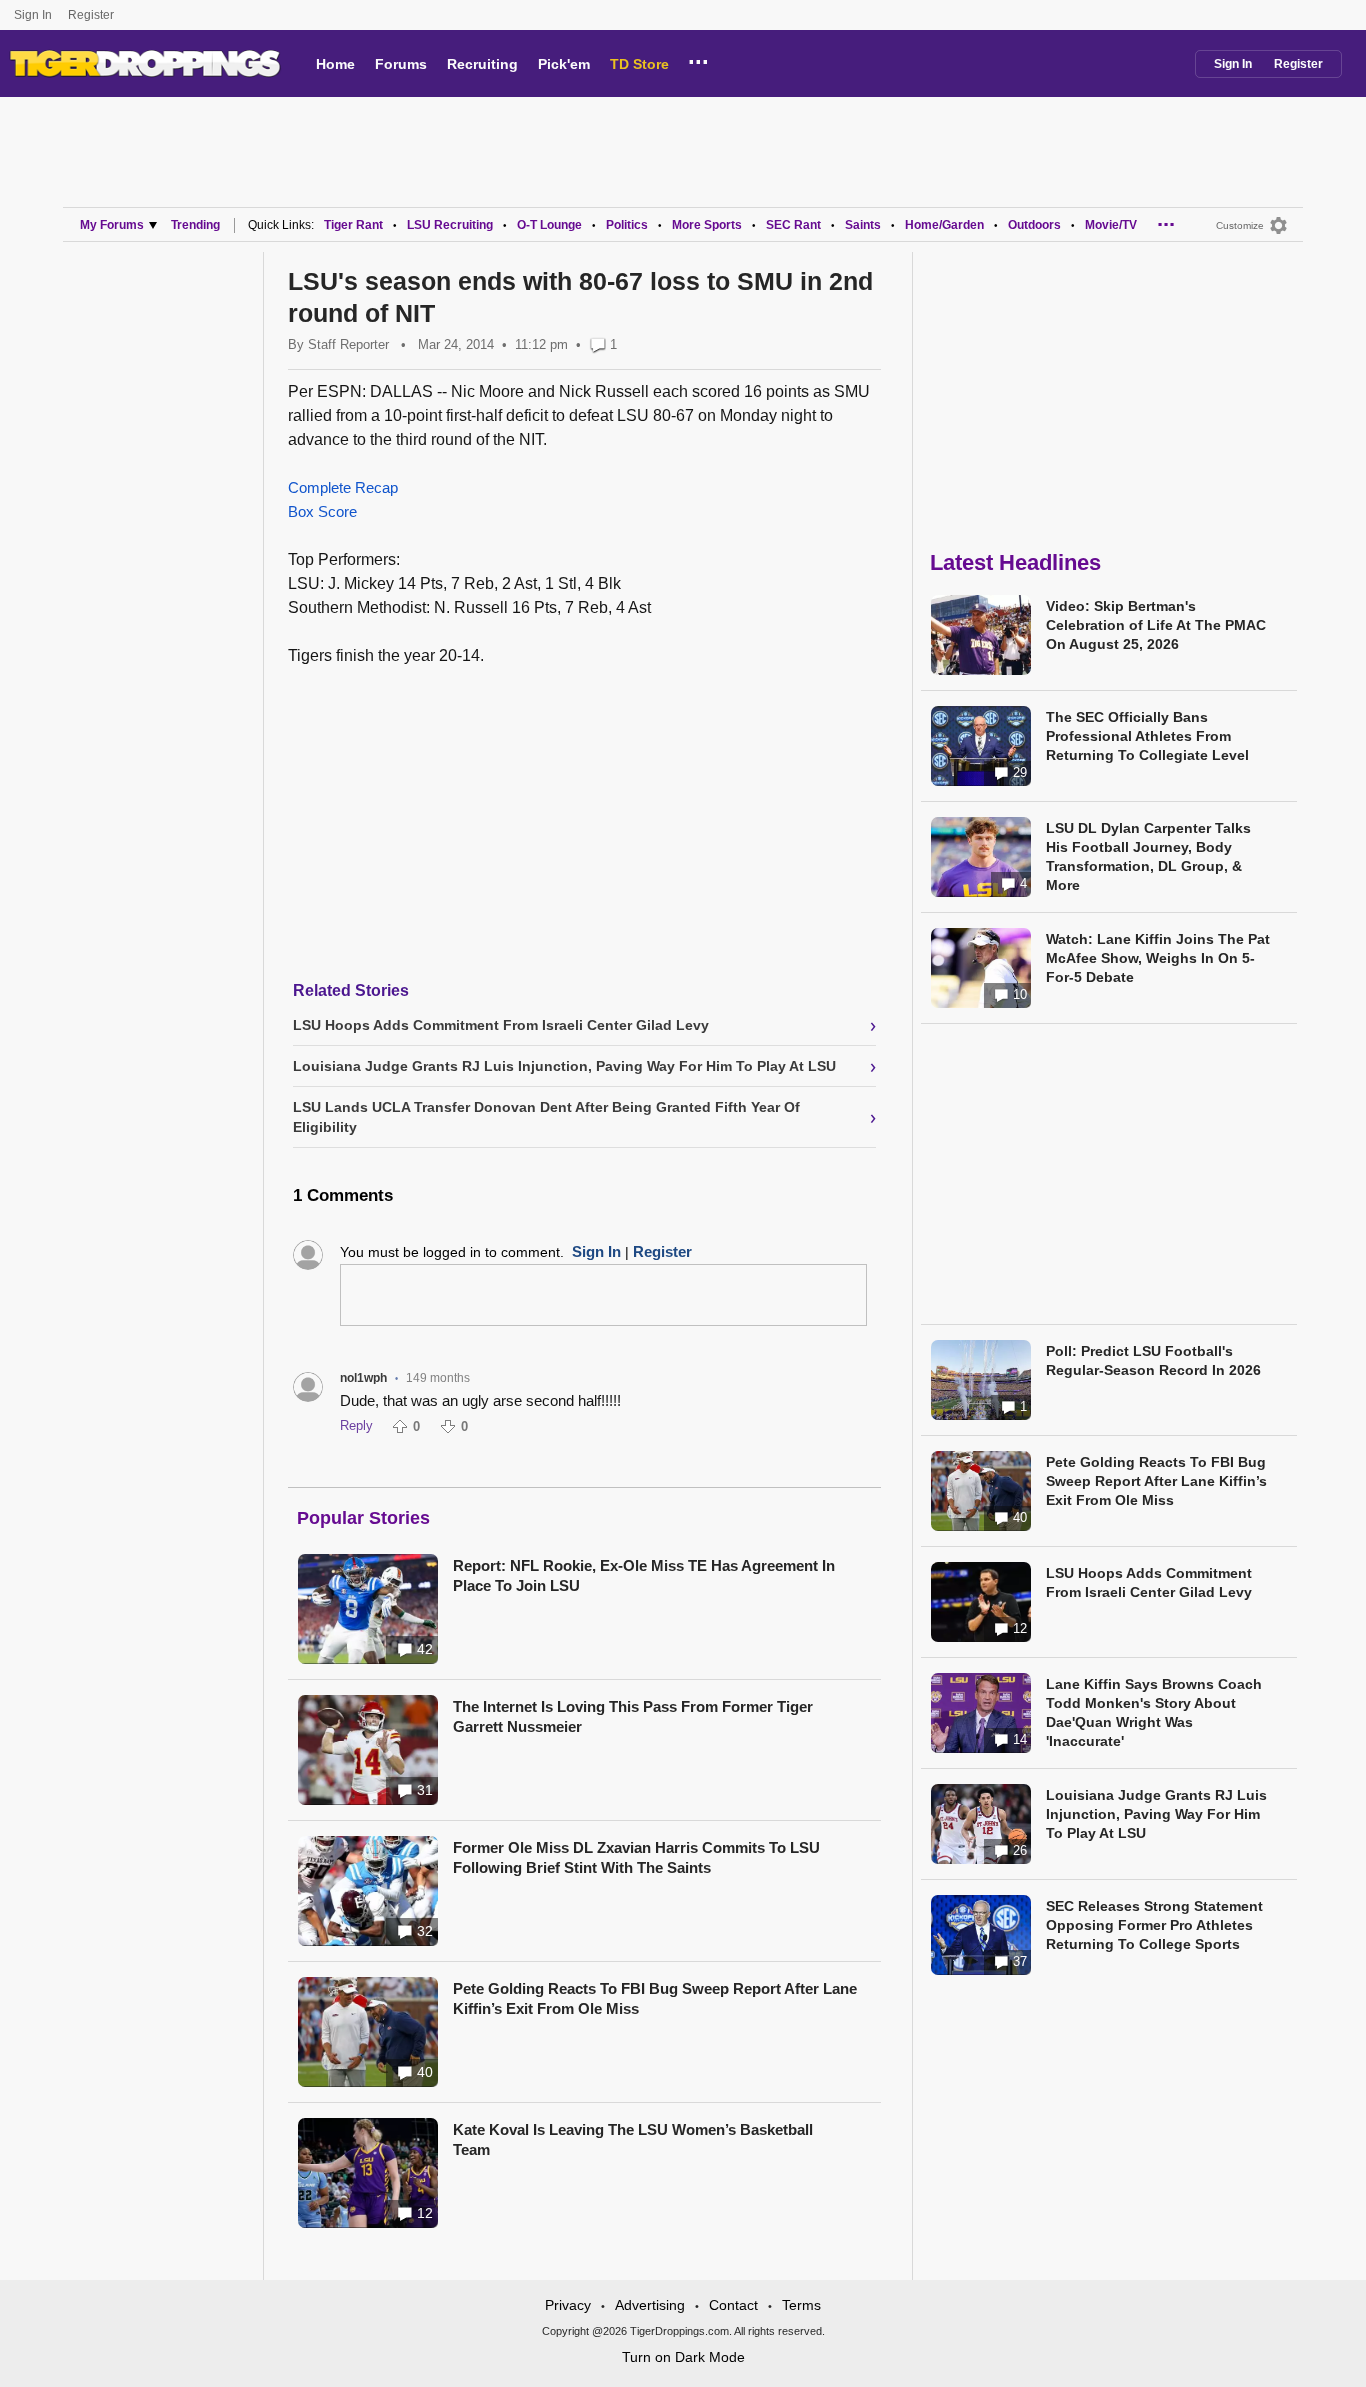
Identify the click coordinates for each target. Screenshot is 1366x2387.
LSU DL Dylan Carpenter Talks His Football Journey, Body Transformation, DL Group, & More (1148, 856)
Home (335, 64)
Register (92, 15)
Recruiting (482, 64)
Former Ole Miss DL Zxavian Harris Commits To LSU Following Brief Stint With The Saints (636, 1857)
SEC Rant (793, 225)
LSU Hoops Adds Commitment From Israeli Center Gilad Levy (1149, 1582)
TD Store (639, 64)
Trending (195, 225)
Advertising (650, 2305)
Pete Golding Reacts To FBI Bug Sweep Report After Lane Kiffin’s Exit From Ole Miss (655, 1998)
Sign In (33, 15)
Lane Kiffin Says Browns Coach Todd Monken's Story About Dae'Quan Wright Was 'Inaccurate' (1154, 1712)
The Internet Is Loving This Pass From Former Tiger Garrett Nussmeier (633, 1716)
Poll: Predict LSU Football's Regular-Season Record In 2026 (1153, 1360)
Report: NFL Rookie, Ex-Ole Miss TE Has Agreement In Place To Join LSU (644, 1575)
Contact (733, 2305)
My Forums (112, 225)
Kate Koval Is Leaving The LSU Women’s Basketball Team (633, 2139)
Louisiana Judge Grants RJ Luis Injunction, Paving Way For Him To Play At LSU (1156, 1814)
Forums (401, 64)
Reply (356, 1425)
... (698, 59)
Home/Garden (944, 225)
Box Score (322, 511)
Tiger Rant (353, 225)
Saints (863, 225)
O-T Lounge (549, 225)
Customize (1240, 225)
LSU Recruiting (450, 225)
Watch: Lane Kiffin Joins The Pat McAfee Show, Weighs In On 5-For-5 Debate (1158, 958)
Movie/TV (1111, 225)
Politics (627, 225)
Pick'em (564, 64)
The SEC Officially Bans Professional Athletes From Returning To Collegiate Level (1147, 736)
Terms (801, 2305)
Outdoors (1034, 225)
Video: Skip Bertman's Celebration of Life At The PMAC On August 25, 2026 (1156, 625)
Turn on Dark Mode (683, 2357)
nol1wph (363, 1378)
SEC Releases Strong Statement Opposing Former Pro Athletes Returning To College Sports (1154, 1925)
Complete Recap (343, 487)
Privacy (568, 2305)
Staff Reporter (348, 344)
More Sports (707, 225)
